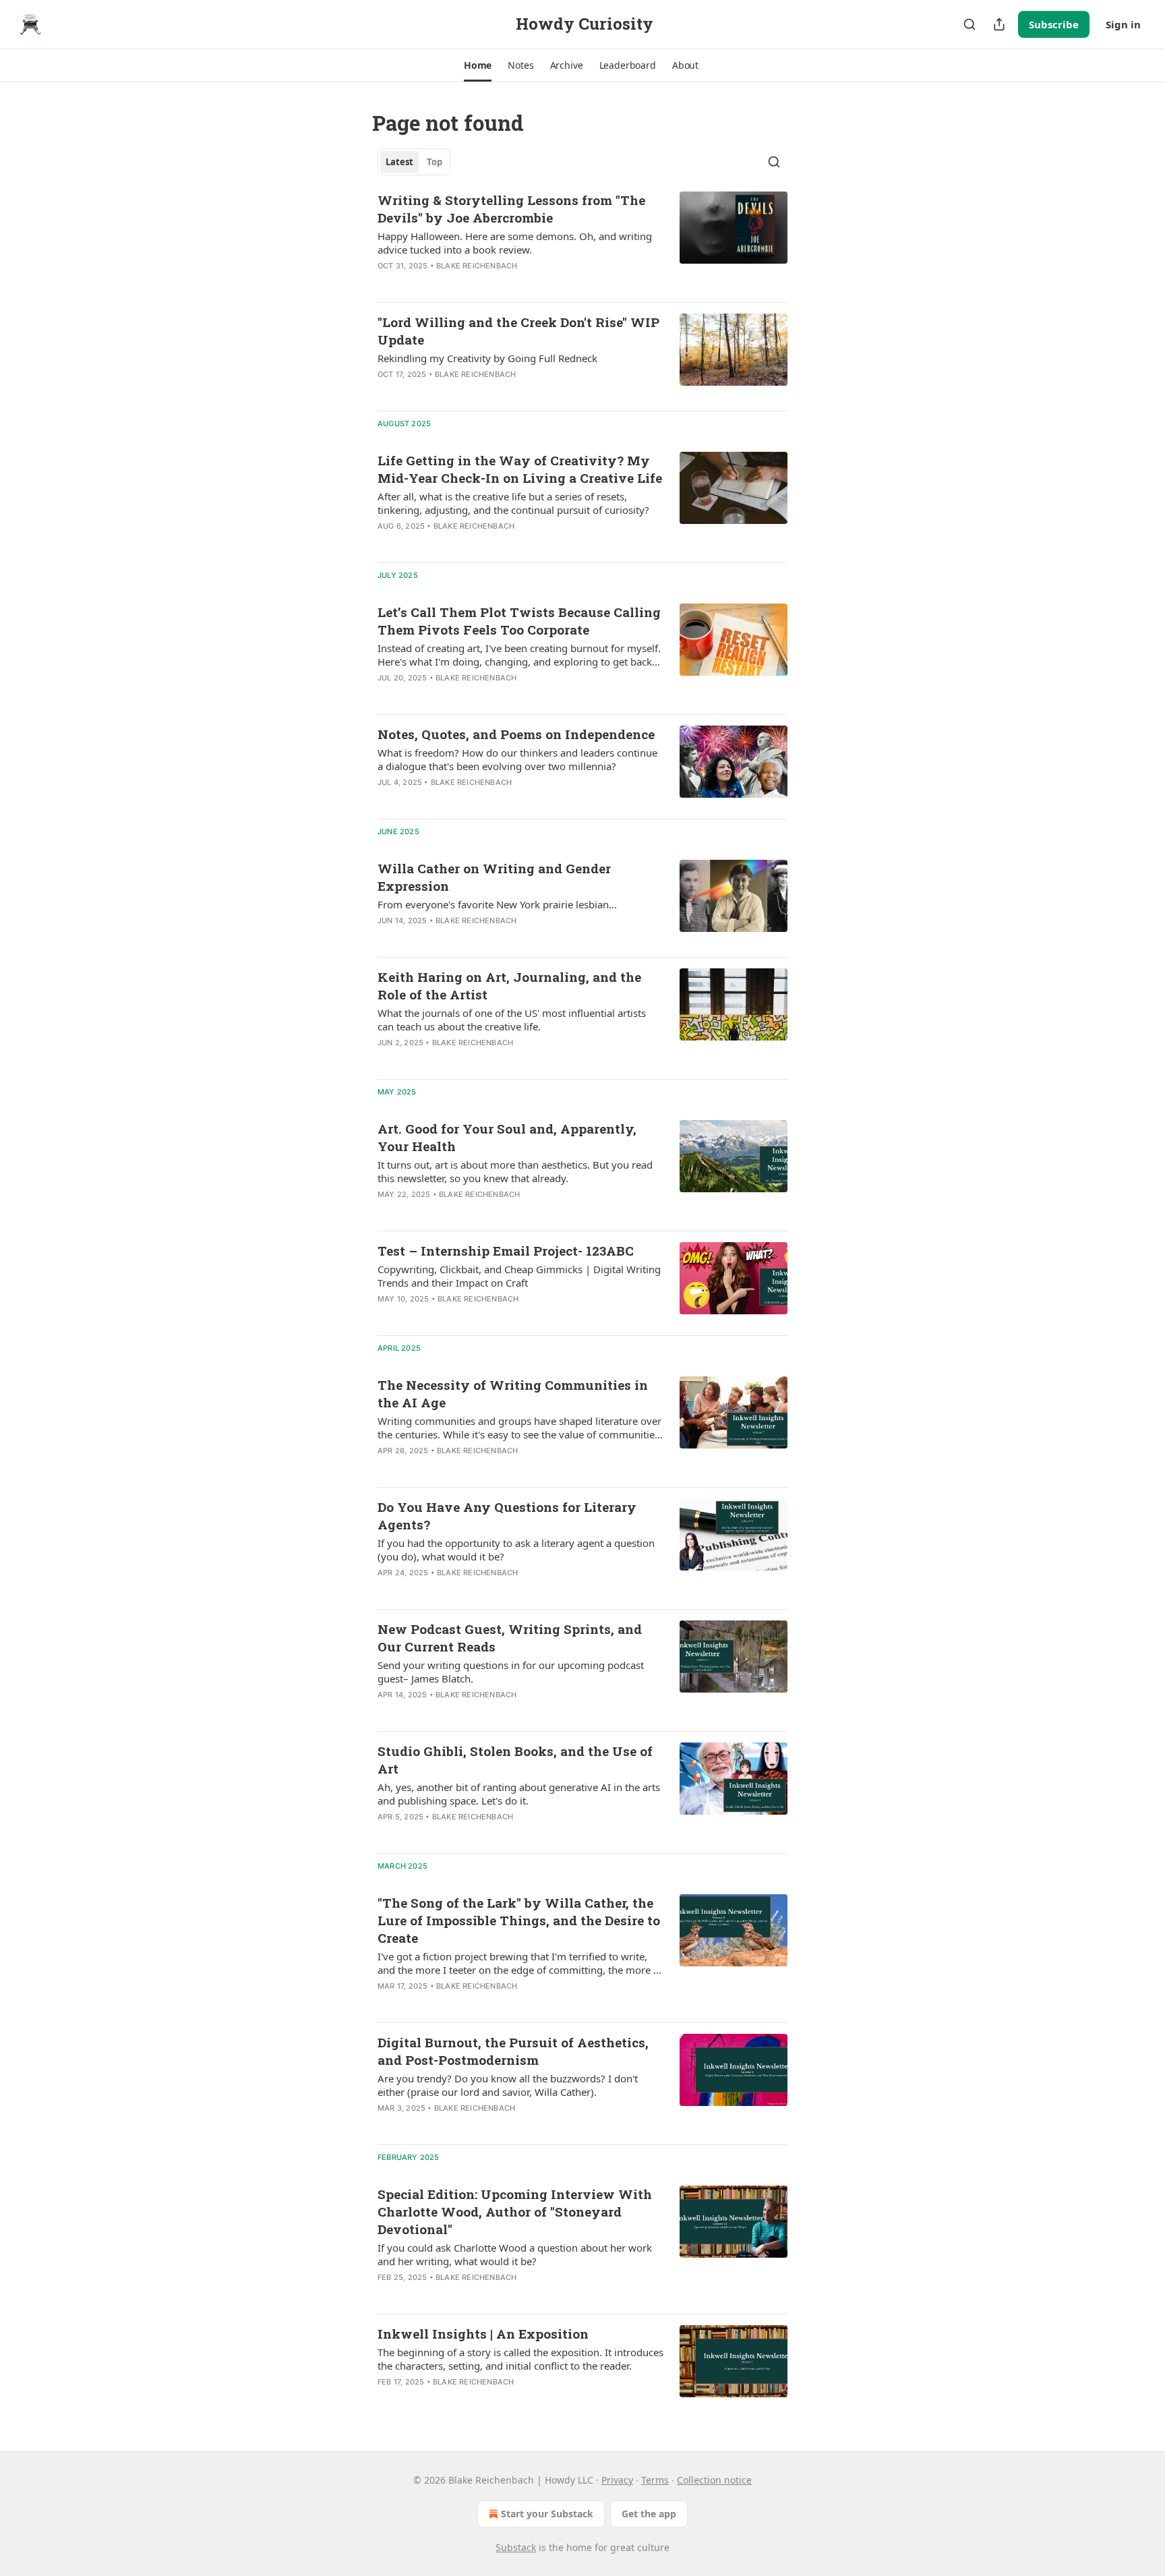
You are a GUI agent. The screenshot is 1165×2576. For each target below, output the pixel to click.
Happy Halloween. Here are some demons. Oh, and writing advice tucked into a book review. (515, 243)
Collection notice (714, 2480)
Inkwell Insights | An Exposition (483, 2334)
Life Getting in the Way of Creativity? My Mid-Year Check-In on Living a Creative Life (520, 469)
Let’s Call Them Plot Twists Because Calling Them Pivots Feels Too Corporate (519, 621)
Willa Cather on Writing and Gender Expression (494, 877)
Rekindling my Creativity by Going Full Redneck (487, 358)
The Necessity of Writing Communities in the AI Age (513, 1394)
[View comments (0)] (473, 283)
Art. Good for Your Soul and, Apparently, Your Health (507, 1137)
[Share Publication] (999, 24)
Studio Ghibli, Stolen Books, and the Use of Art (515, 1760)
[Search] (969, 24)
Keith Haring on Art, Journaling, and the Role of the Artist (509, 986)
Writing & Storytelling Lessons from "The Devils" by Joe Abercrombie (511, 209)
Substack (516, 2547)
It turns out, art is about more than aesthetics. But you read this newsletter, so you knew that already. (515, 1171)
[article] (582, 241)
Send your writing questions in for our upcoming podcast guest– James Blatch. (511, 1672)
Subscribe (1054, 24)
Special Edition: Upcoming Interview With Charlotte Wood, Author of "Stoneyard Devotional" (515, 2212)
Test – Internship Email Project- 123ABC (506, 1251)
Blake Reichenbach (477, 266)
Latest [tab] (399, 162)
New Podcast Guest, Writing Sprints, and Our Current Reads (510, 1638)
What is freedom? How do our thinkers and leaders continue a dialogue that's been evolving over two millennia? (517, 759)
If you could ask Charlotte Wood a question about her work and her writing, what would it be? (515, 2254)
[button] (478, 65)
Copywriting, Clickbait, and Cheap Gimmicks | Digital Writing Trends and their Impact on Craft (519, 1276)
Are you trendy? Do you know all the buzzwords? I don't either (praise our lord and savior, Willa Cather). (508, 2085)
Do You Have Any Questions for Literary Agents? (507, 1516)
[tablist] (414, 162)
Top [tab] (435, 162)
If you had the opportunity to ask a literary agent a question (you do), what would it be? (516, 1550)
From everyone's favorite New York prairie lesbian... (497, 904)
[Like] (386, 283)
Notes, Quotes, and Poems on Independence (516, 734)
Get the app (649, 2514)
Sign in (1123, 24)
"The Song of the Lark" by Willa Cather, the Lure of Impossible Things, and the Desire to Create (519, 1920)
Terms (655, 2480)
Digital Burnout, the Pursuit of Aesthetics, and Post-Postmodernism (513, 2051)
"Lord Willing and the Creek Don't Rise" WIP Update (518, 331)
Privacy (617, 2480)
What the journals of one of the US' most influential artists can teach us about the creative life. (512, 1020)
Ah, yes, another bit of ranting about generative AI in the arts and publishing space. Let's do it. (519, 1794)
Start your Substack (547, 2514)
